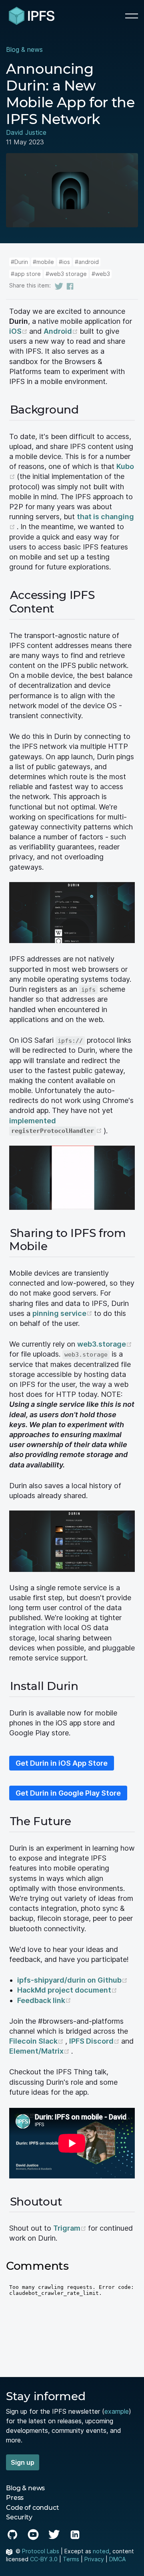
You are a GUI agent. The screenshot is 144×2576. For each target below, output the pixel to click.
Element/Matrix (40, 2051)
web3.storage (105, 1344)
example (117, 2411)
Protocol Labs (41, 2551)
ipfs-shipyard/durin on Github (72, 1980)
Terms (71, 2559)
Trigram (71, 2228)
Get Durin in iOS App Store (62, 1763)
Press (15, 2498)
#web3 (101, 274)
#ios (64, 262)
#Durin (19, 262)
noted (101, 2551)
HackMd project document (67, 1990)
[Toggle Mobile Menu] (132, 16)
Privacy (94, 2559)
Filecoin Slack (37, 2041)
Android (62, 331)
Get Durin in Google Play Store (68, 1793)
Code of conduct (33, 2508)
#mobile (43, 262)
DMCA (117, 2559)
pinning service (63, 1313)
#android (87, 262)
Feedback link (44, 2000)
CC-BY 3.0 (44, 2559)
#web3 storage (66, 274)
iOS (19, 331)
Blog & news (24, 49)
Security (19, 2517)
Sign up (23, 2462)
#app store (26, 274)
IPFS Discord (95, 2041)
